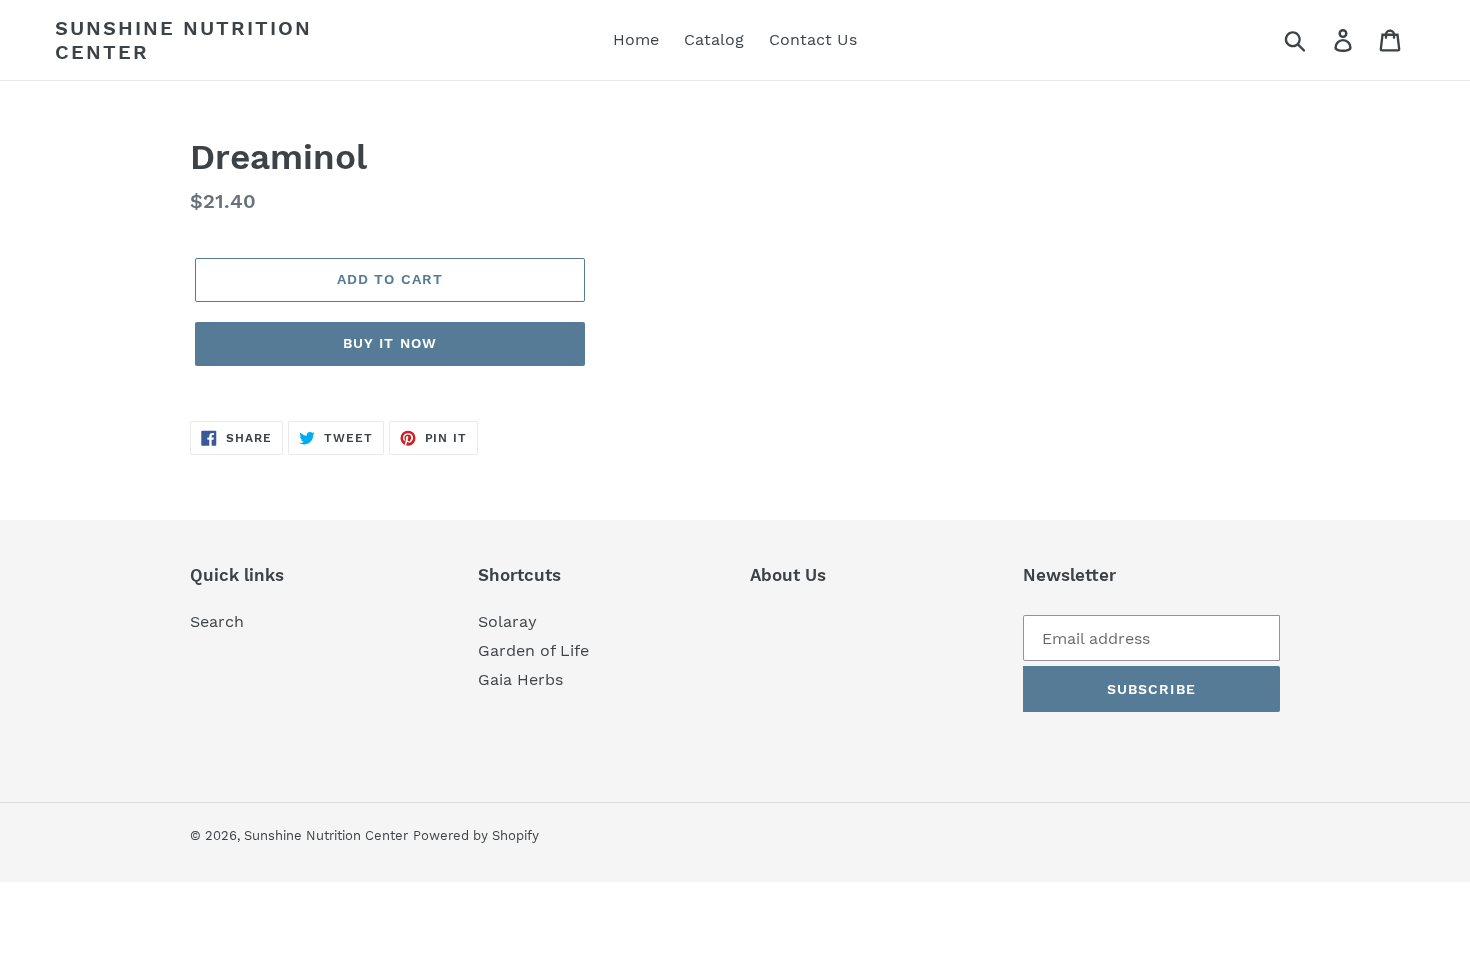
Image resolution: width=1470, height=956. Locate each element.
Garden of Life (533, 650)
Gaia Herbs (520, 679)
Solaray (507, 621)
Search (217, 621)
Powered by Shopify (476, 835)
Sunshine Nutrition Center (183, 40)
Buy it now (390, 343)
